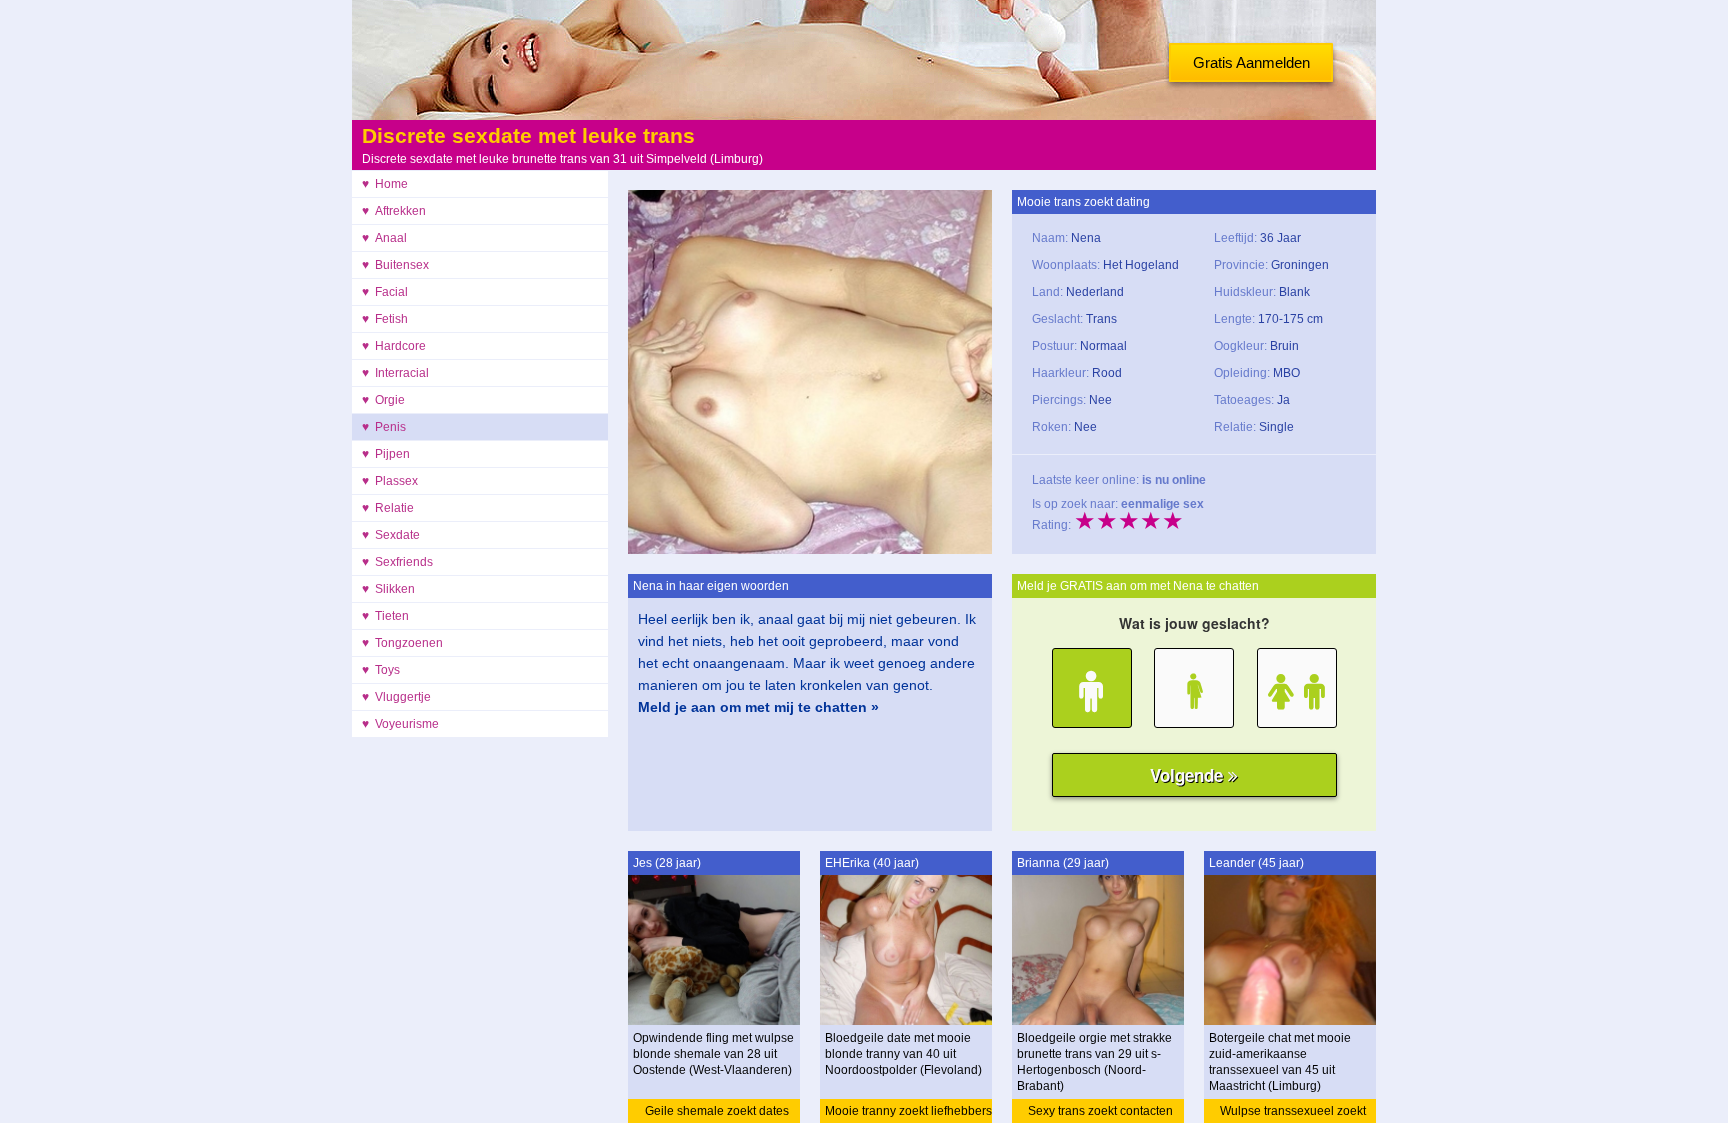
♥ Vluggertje (396, 697)
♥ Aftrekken (394, 211)
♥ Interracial (395, 373)
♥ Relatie (388, 508)
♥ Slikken (388, 589)
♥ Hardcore (394, 346)
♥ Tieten (385, 616)
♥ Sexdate (391, 535)
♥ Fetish (385, 319)
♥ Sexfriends (397, 562)
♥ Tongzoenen (402, 643)
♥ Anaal (384, 238)
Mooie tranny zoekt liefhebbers (908, 1111)
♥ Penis (384, 427)
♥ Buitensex (395, 265)
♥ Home (385, 184)
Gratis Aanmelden (1251, 62)
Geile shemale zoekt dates (717, 1111)
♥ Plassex (390, 481)
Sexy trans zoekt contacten (1100, 1111)
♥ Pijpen (386, 454)
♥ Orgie (383, 400)
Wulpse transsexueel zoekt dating (1293, 1113)
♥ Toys (381, 670)
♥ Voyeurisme (400, 724)
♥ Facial (385, 292)
